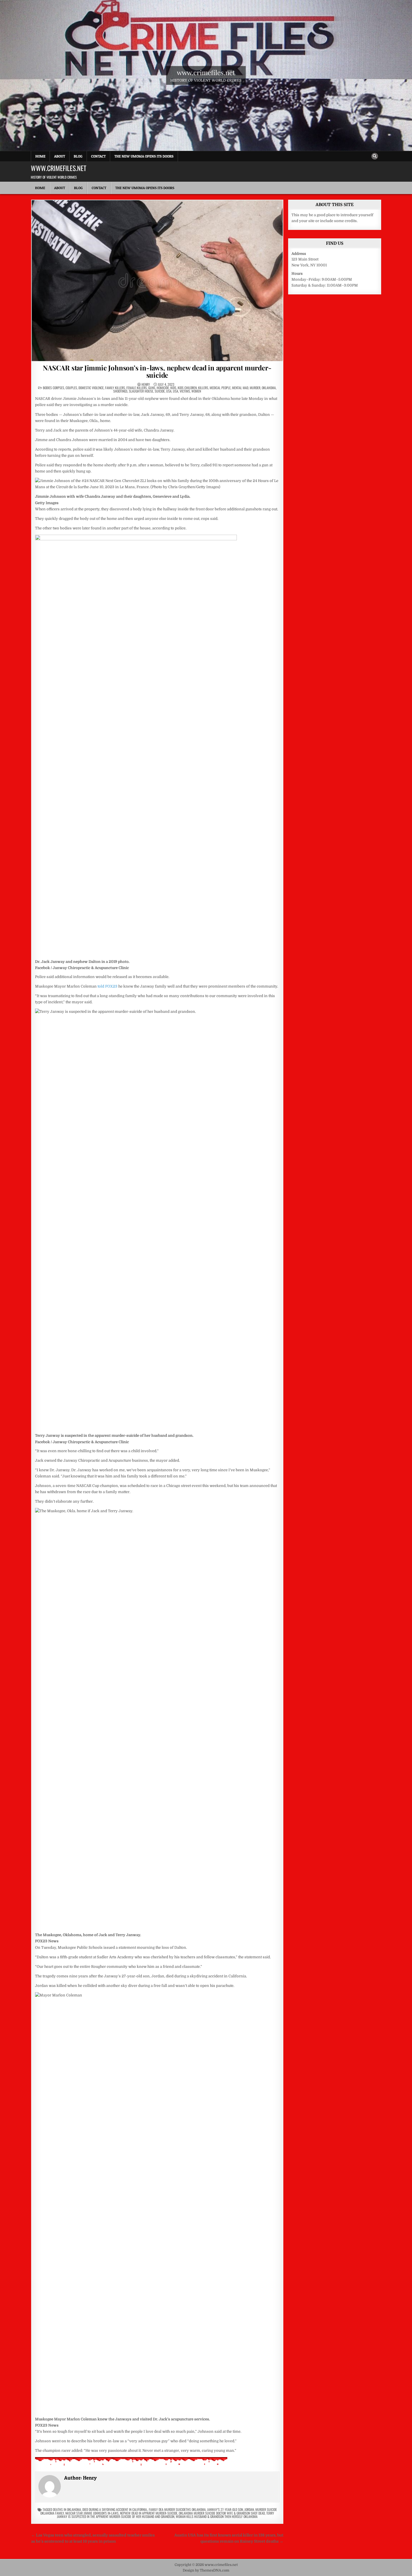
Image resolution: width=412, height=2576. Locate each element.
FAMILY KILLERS (115, 388)
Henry (146, 384)
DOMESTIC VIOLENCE (91, 388)
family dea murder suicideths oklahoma (177, 2509)
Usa (176, 391)
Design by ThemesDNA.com (206, 2570)
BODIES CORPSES (54, 388)
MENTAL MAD (240, 388)
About (60, 156)
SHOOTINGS (120, 391)
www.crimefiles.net (206, 72)
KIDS (173, 388)
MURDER (255, 388)
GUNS (152, 388)
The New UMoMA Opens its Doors (144, 156)
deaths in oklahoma (67, 2509)
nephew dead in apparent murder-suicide (149, 2513)
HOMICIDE (163, 388)
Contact (98, 156)
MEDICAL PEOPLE (220, 388)
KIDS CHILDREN (187, 388)
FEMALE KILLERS (137, 388)
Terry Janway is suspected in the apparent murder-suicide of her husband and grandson (166, 2515)
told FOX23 (107, 986)
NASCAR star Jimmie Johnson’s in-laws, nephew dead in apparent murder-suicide (157, 371)
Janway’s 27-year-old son (225, 2509)
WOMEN (196, 391)
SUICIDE (160, 391)
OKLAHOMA (269, 388)
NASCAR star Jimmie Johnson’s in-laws (92, 2513)
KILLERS (203, 388)
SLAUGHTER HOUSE (141, 391)
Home (40, 156)
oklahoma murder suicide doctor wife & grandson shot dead (222, 2513)
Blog (78, 156)
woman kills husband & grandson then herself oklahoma (217, 2516)
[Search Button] (375, 156)
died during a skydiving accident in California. (115, 2509)
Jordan (249, 2509)
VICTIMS (185, 391)
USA (169, 391)
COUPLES (71, 388)
